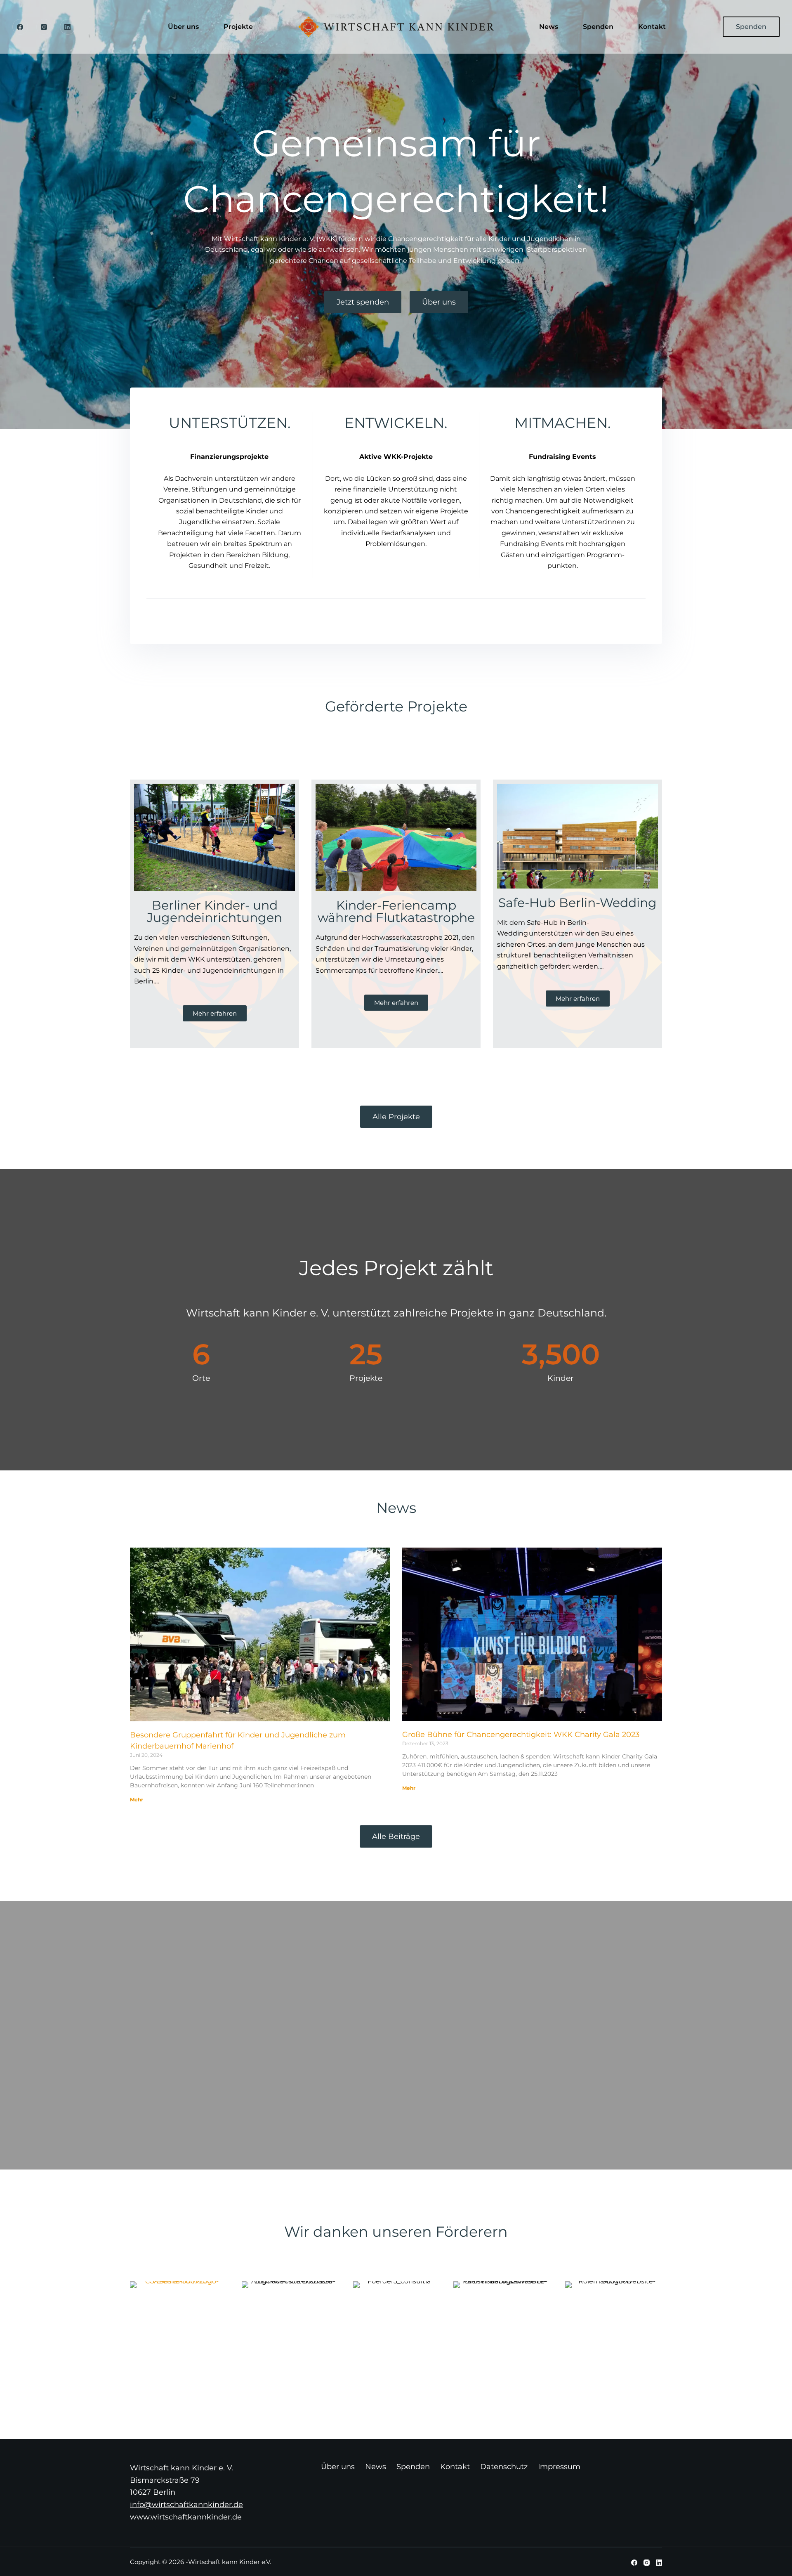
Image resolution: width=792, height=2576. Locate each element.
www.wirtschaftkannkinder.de (186, 2517)
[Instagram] (44, 27)
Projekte (238, 27)
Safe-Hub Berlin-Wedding (577, 903)
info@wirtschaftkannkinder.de (186, 2505)
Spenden (598, 27)
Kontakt (652, 27)
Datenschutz (504, 2467)
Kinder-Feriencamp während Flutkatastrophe (396, 911)
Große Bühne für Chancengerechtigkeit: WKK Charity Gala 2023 (521, 1735)
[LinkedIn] (68, 27)
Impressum (559, 2467)
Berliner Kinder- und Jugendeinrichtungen (214, 911)
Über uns (183, 27)
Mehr (137, 1800)
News (549, 27)
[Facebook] (20, 27)
